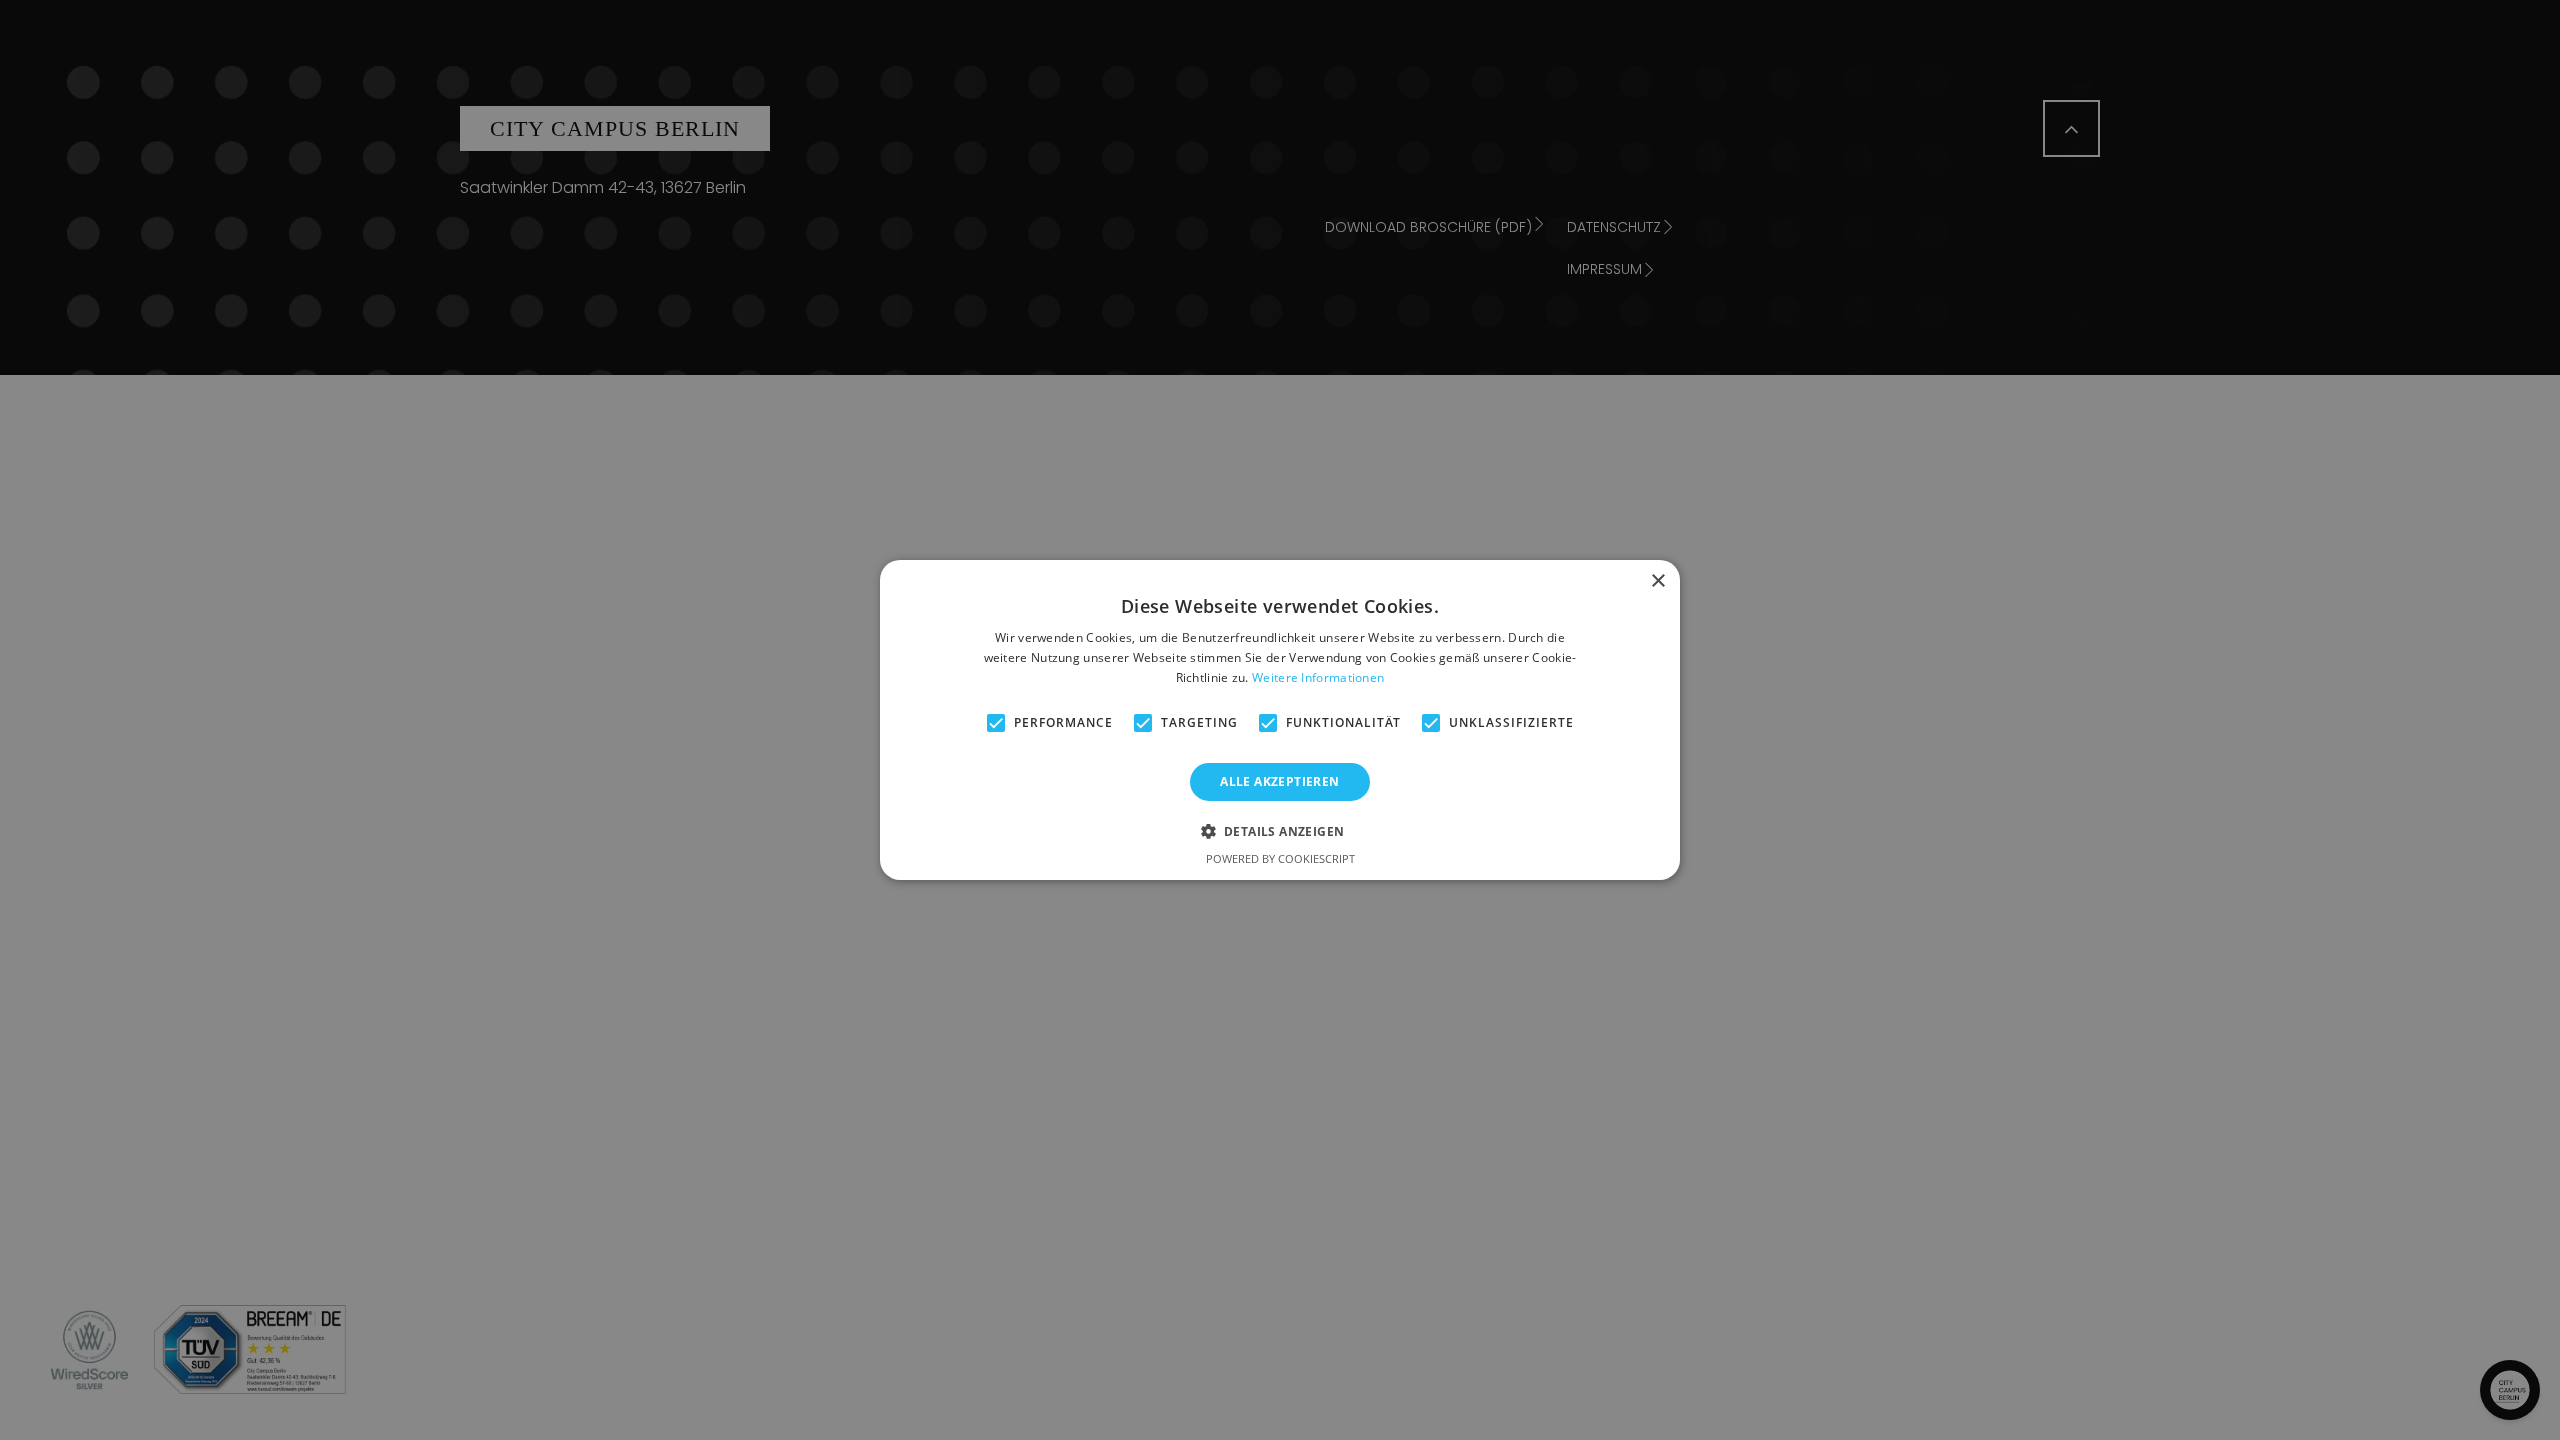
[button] (1280, 831)
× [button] (1657, 581)
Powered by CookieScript (1280, 858)
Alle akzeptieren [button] (1279, 781)
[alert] (1280, 720)
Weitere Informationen (1318, 677)
